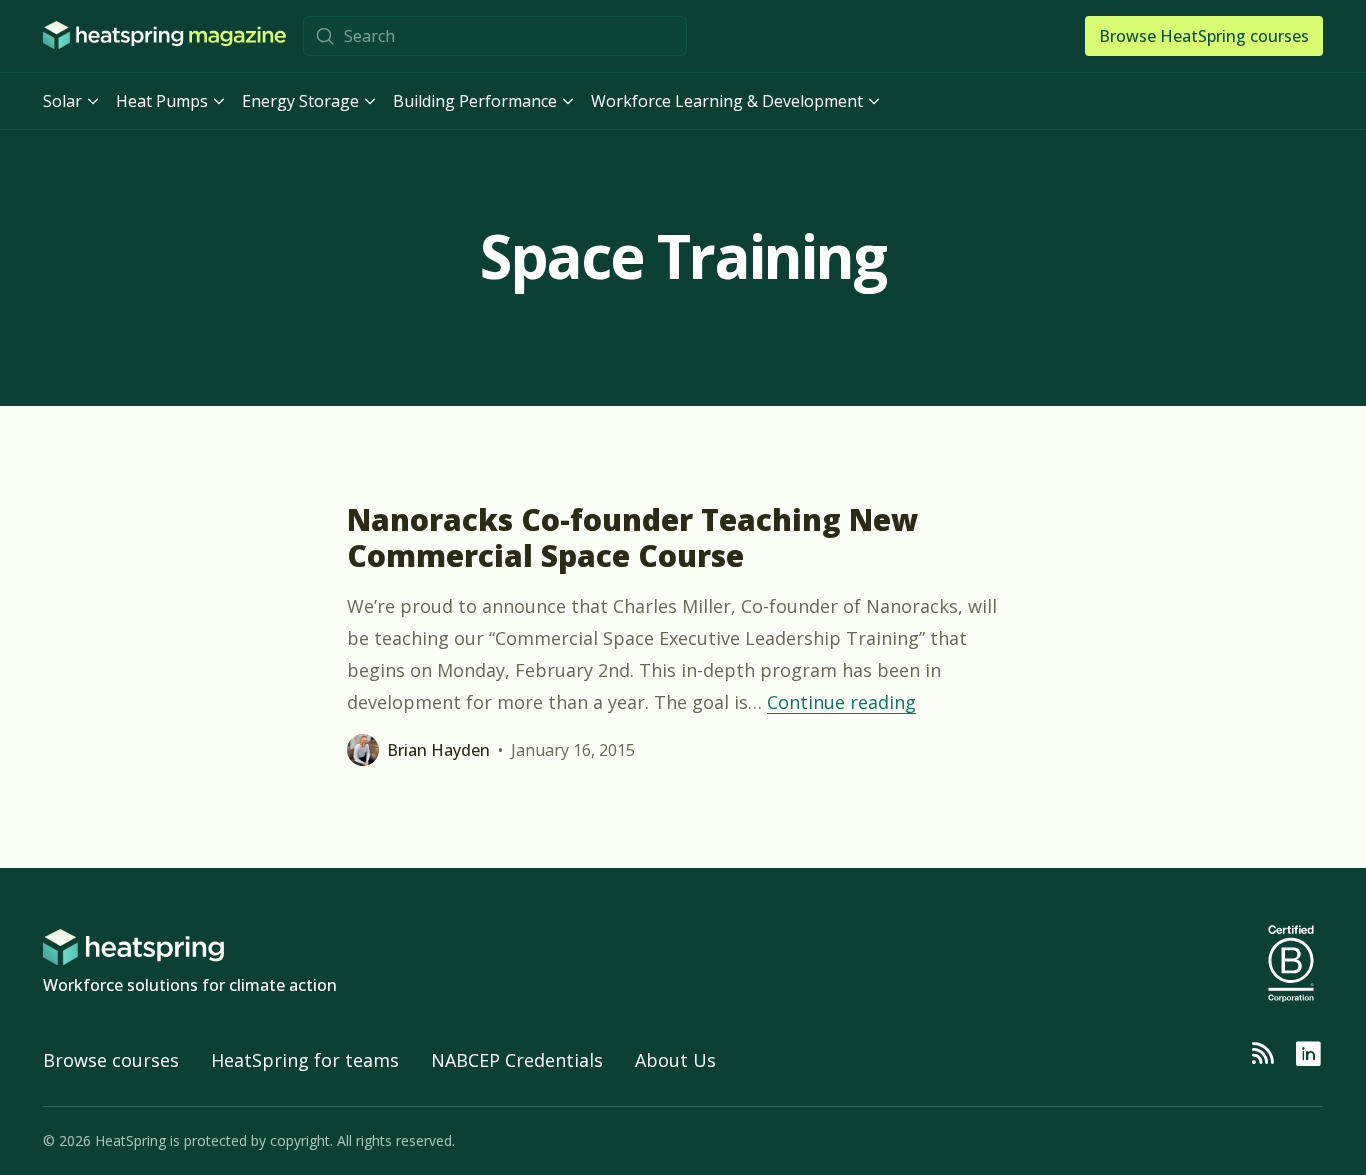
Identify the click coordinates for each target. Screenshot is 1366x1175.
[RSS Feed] (1262, 1054)
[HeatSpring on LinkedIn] (1308, 1054)
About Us (675, 1060)
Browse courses (111, 1060)
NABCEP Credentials (517, 1060)
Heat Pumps (162, 101)
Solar (62, 101)
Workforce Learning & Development (727, 101)
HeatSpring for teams (305, 1060)
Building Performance (475, 101)
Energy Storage (300, 101)
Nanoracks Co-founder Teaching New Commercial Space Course (632, 537)
